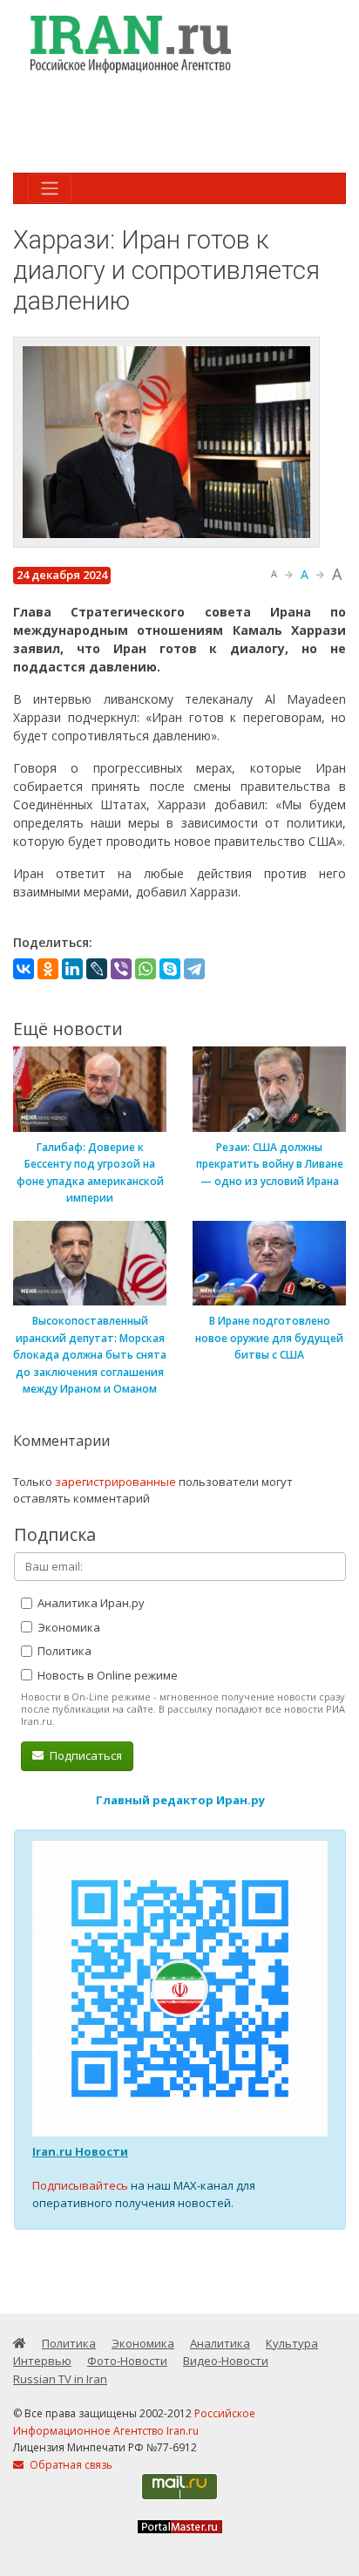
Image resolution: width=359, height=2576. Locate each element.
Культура (292, 2343)
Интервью (42, 2361)
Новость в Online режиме (106, 1675)
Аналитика (220, 2343)
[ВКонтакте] (24, 969)
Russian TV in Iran (60, 2379)
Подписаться (85, 1755)
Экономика (68, 1627)
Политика (63, 1651)
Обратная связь (70, 2465)
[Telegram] (194, 969)
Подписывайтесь (80, 2185)
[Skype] (170, 969)
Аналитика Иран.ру (90, 1603)
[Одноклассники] (48, 969)
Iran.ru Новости (80, 2151)
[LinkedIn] (72, 969)
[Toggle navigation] (50, 188)
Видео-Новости (226, 2361)
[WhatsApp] (146, 969)
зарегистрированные (115, 1482)
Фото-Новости (127, 2361)
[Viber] (121, 969)
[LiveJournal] (97, 969)
